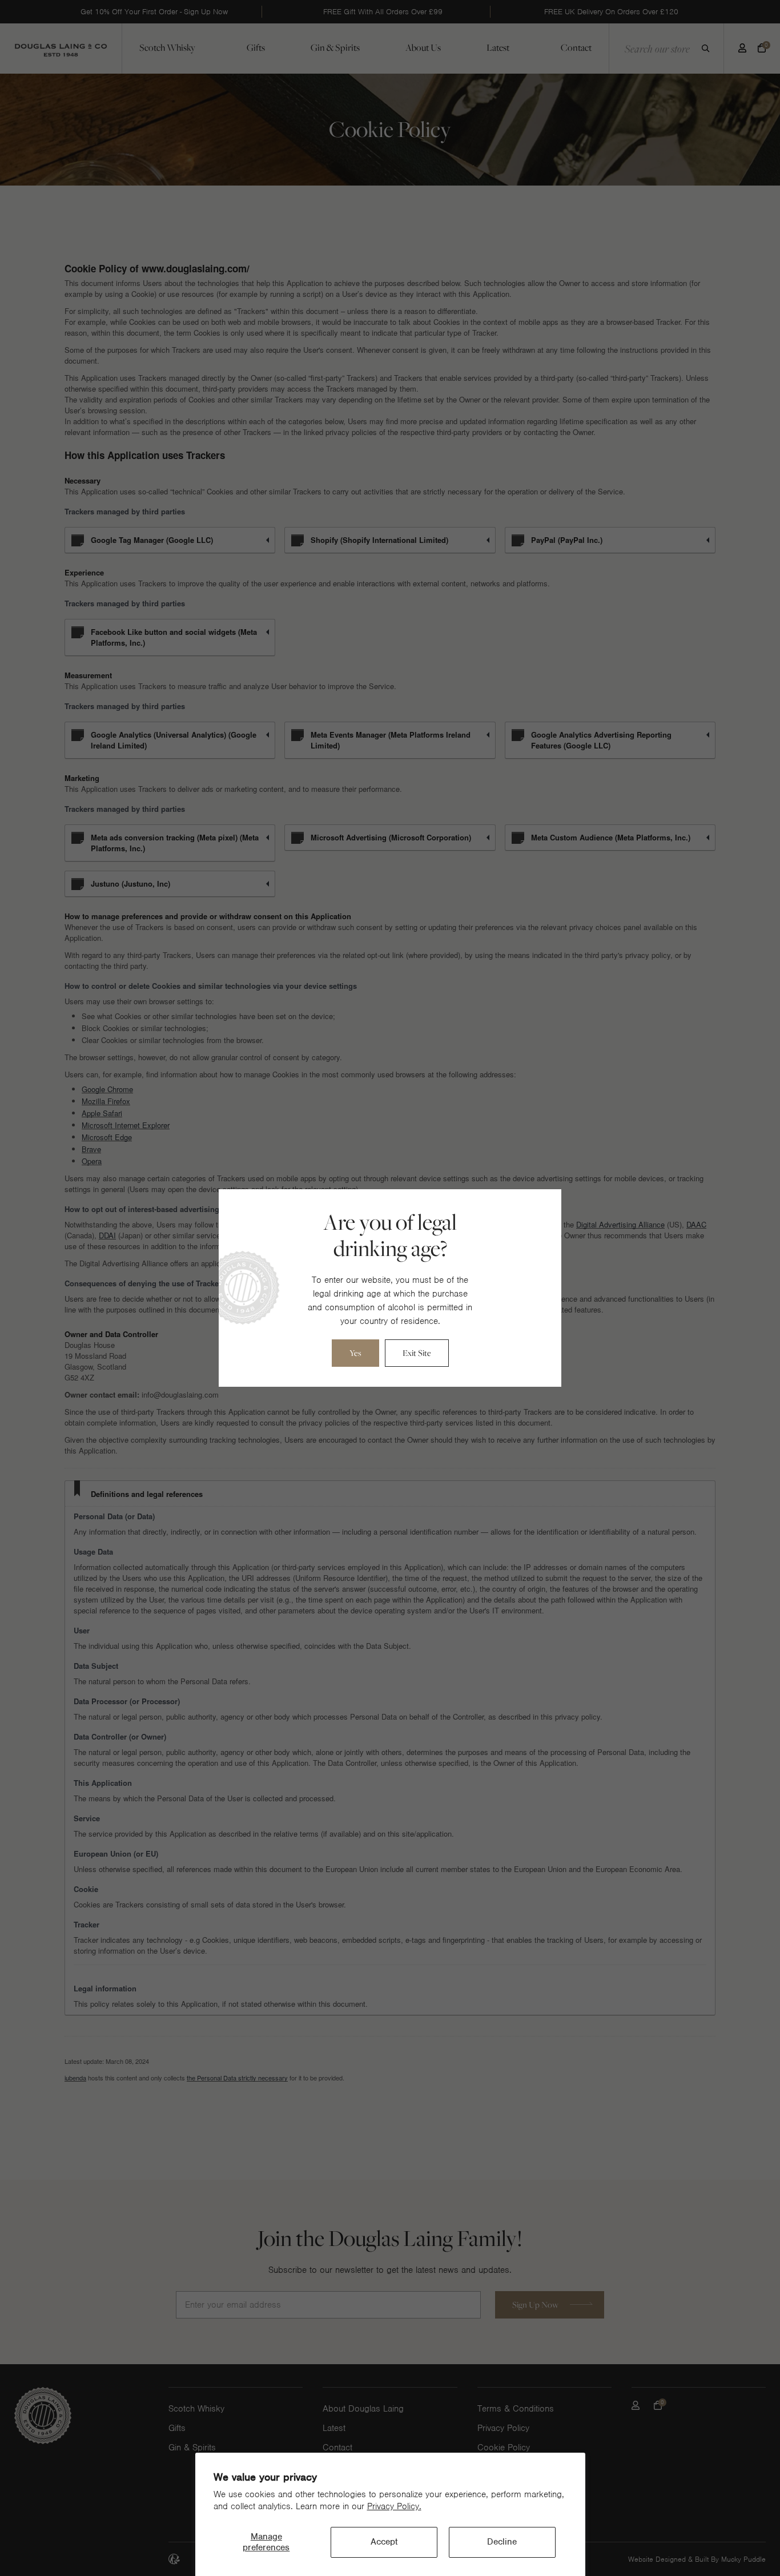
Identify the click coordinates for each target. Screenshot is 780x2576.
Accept (384, 2542)
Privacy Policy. (394, 2506)
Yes (355, 1353)
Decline (502, 2542)
